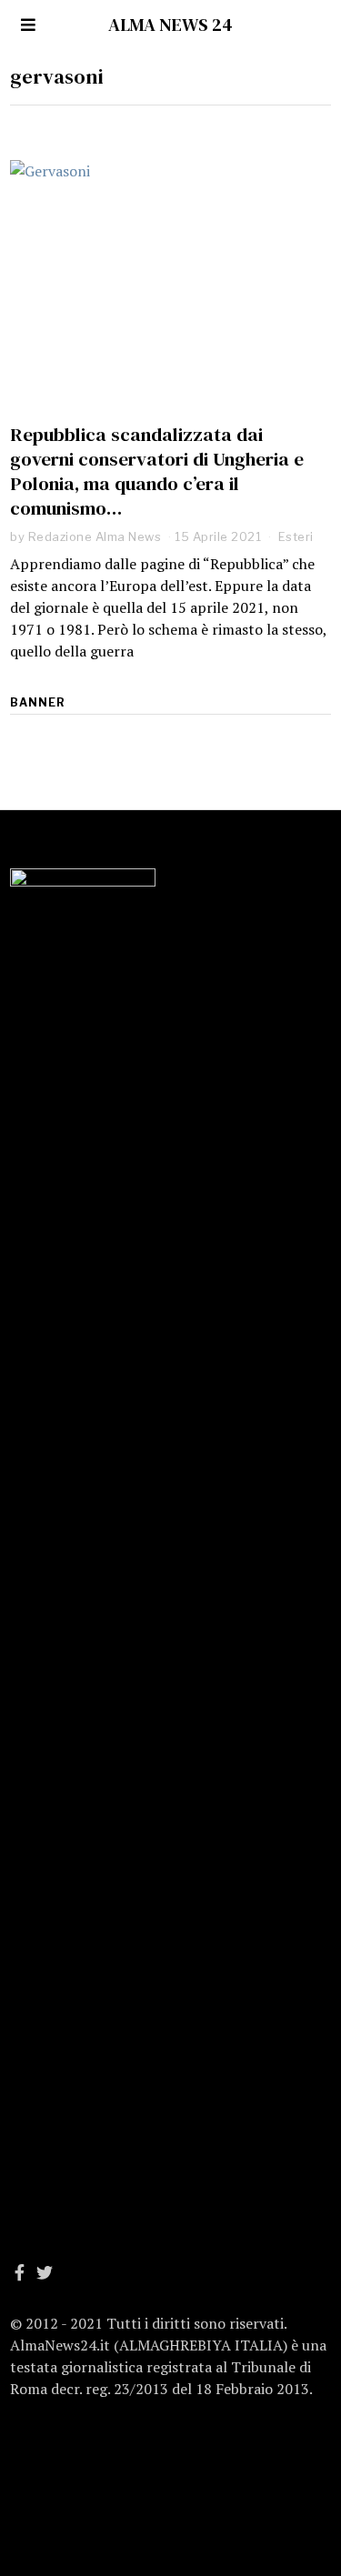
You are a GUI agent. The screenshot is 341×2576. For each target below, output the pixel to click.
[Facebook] (20, 2272)
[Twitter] (45, 2272)
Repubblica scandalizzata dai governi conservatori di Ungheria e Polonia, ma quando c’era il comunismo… (157, 471)
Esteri (296, 536)
